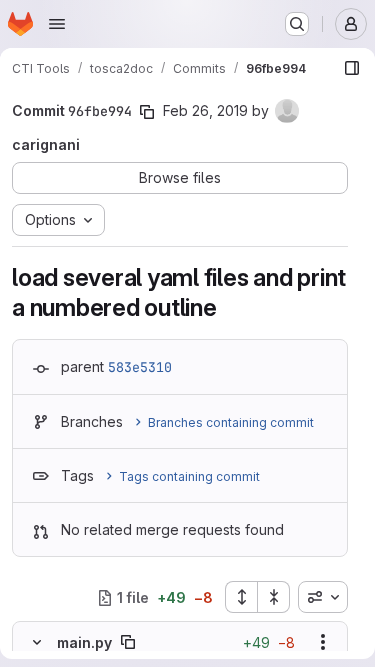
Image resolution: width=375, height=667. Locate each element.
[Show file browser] (352, 68)
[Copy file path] (128, 642)
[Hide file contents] (37, 642)
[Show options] (323, 642)
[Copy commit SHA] (147, 112)
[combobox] (323, 597)
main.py (84, 642)
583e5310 (140, 367)
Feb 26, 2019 (205, 110)
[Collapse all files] (274, 597)
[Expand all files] (241, 597)
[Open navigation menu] (57, 24)
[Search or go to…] (297, 24)
